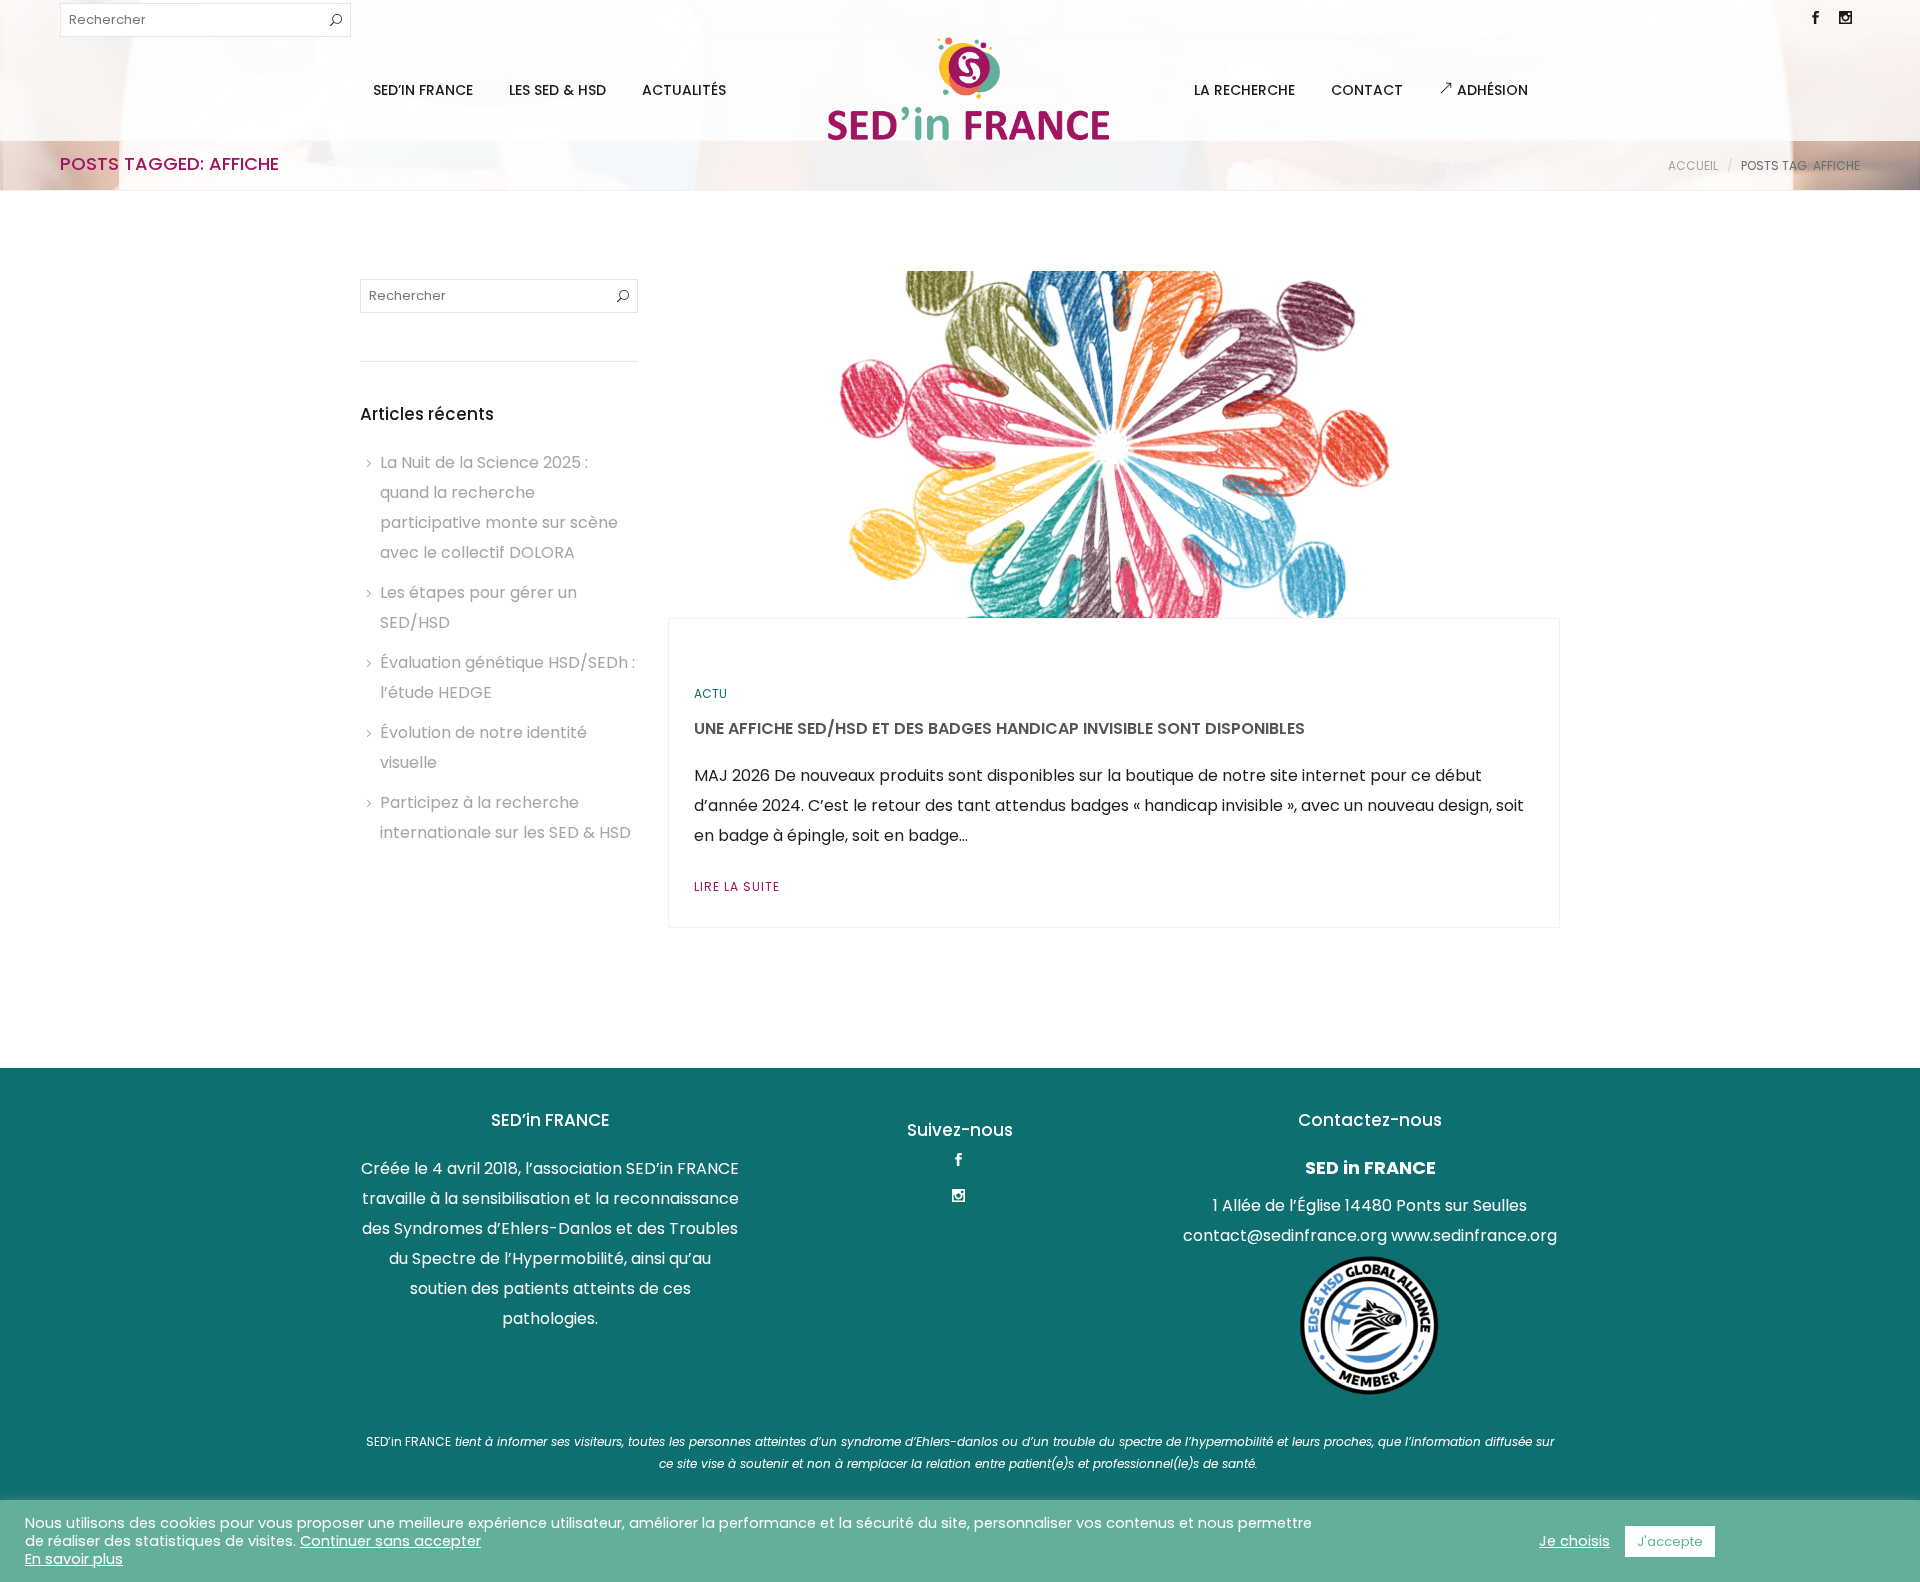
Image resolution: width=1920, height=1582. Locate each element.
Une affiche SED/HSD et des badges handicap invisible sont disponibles (999, 728)
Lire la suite (737, 886)
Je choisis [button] (1574, 1541)
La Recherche (1244, 90)
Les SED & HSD (557, 90)
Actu (710, 693)
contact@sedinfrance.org (1285, 1235)
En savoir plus (74, 1559)
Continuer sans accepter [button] (390, 1541)
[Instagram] (1845, 20)
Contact (1367, 90)
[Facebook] (1815, 20)
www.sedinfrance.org (1474, 1235)
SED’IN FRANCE (423, 90)
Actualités (684, 90)
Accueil (1693, 165)
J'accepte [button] (1670, 1541)
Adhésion (1490, 90)
